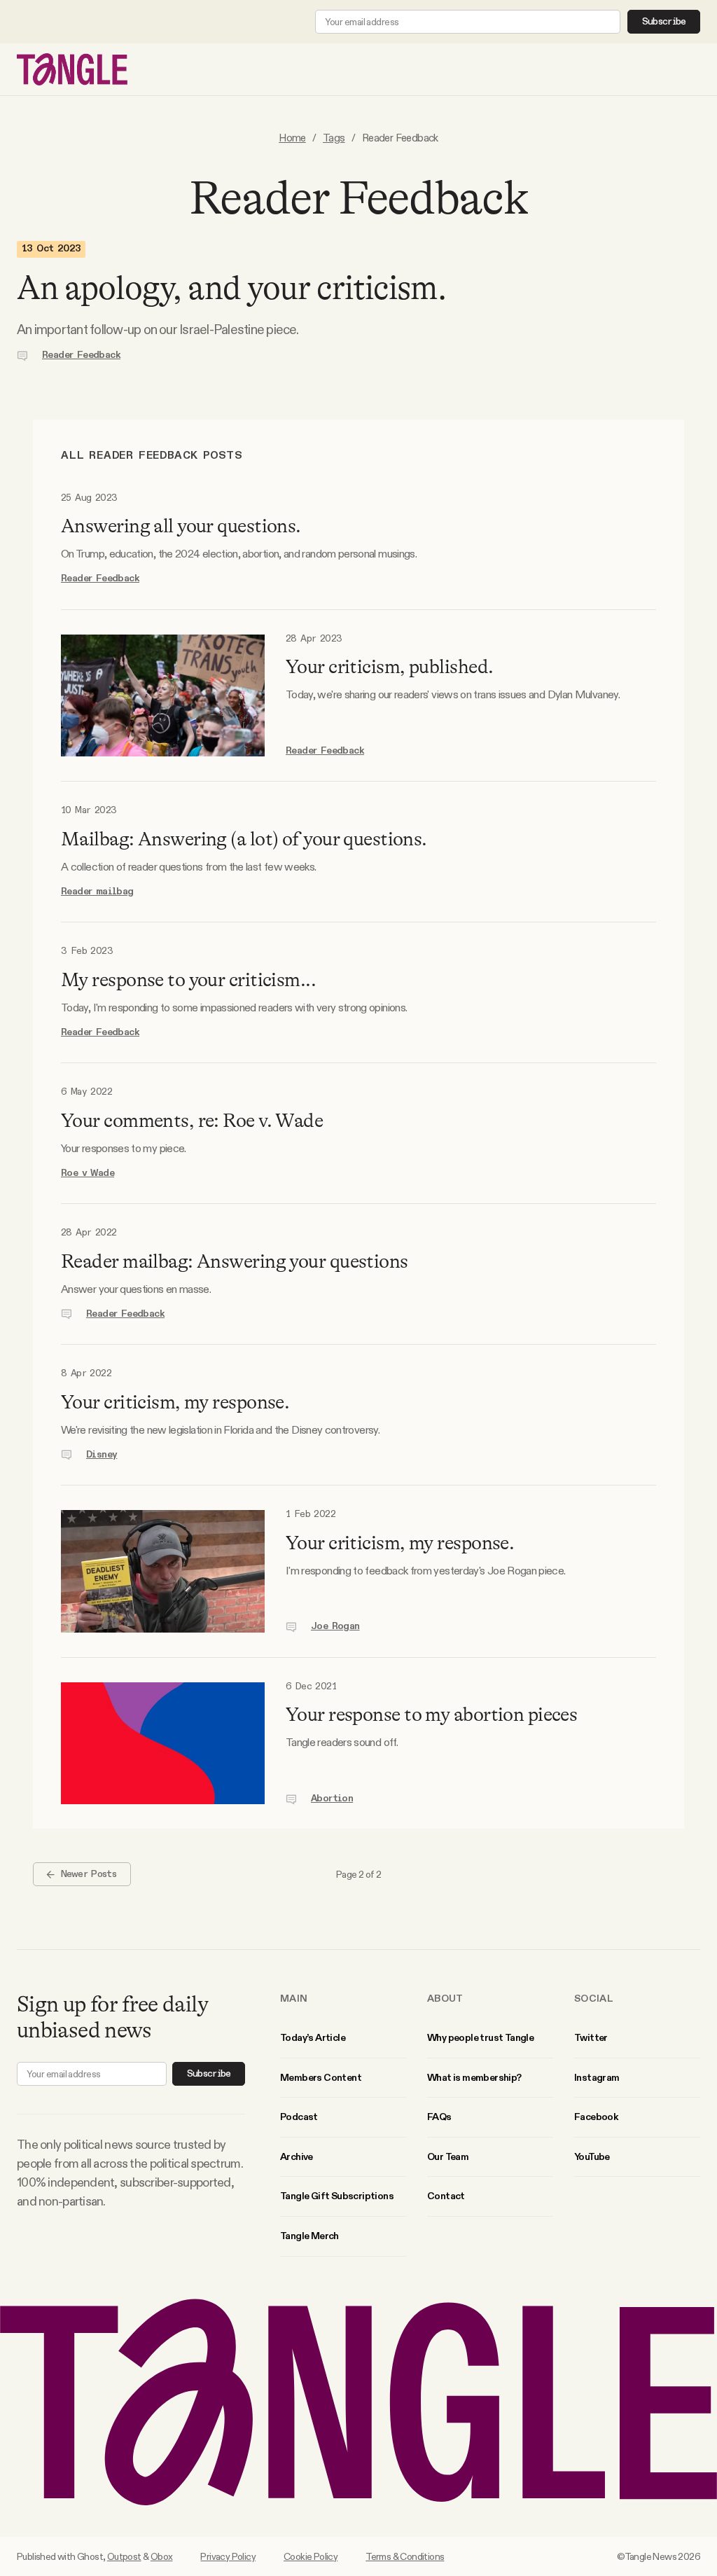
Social (594, 1998)
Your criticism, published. (389, 667)
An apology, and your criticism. (231, 288)
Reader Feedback (81, 355)
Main (294, 1998)
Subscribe (664, 22)
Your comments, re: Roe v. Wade (192, 1121)
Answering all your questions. (181, 526)
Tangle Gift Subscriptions (337, 2196)
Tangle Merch (309, 2236)
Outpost (124, 2556)
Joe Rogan (335, 1626)
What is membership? (474, 2077)
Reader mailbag (97, 892)
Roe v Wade (88, 1173)
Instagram (597, 2077)
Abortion (332, 1799)
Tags (334, 138)
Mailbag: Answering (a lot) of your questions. (244, 839)
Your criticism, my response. (175, 1402)
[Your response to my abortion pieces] (163, 1744)
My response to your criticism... (188, 980)
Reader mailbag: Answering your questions (235, 1261)
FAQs (439, 2117)
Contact (446, 2196)
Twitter (591, 2037)
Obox (162, 2556)
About (445, 1998)
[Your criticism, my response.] (163, 1571)
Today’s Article (313, 2037)
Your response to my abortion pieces (431, 1715)
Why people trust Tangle (480, 2037)
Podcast (299, 2117)
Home (292, 138)
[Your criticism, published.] (163, 696)
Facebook (596, 2117)
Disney (102, 1455)
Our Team (448, 2156)
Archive (297, 2156)
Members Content (321, 2077)
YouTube (592, 2156)
